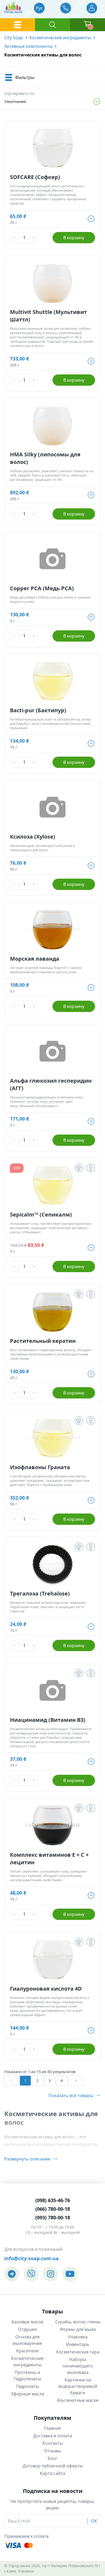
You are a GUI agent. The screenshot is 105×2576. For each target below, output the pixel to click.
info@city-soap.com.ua (31, 2258)
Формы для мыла (78, 2329)
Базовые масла (27, 2322)
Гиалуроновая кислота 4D (46, 1989)
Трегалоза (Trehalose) (40, 1593)
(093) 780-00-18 (53, 2217)
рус (39, 8)
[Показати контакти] (66, 8)
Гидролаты (27, 2386)
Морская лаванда (35, 959)
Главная (52, 2428)
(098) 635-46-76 (53, 2200)
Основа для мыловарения (27, 2340)
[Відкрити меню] (17, 25)
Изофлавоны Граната (40, 1467)
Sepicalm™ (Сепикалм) (41, 1214)
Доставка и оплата (53, 2436)
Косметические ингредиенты (60, 38)
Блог (52, 2458)
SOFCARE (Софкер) (35, 177)
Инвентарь (78, 2344)
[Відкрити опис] (79, 1168)
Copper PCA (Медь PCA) (42, 588)
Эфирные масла (27, 2394)
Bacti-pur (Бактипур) (38, 710)
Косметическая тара (78, 2352)
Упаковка (78, 2337)
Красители (27, 2351)
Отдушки (27, 2329)
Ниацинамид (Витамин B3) (48, 1720)
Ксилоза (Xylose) (33, 837)
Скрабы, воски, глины (78, 2322)
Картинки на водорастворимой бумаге (78, 2386)
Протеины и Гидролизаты (27, 2375)
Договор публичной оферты (53, 2466)
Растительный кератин (43, 1341)
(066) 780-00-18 (53, 2209)
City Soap (14, 38)
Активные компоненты (28, 46)
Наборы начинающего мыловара (78, 2366)
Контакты (53, 2443)
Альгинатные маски (78, 2400)
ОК (94, 2521)
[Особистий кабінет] (92, 8)
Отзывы (52, 2451)
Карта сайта (52, 2473)
